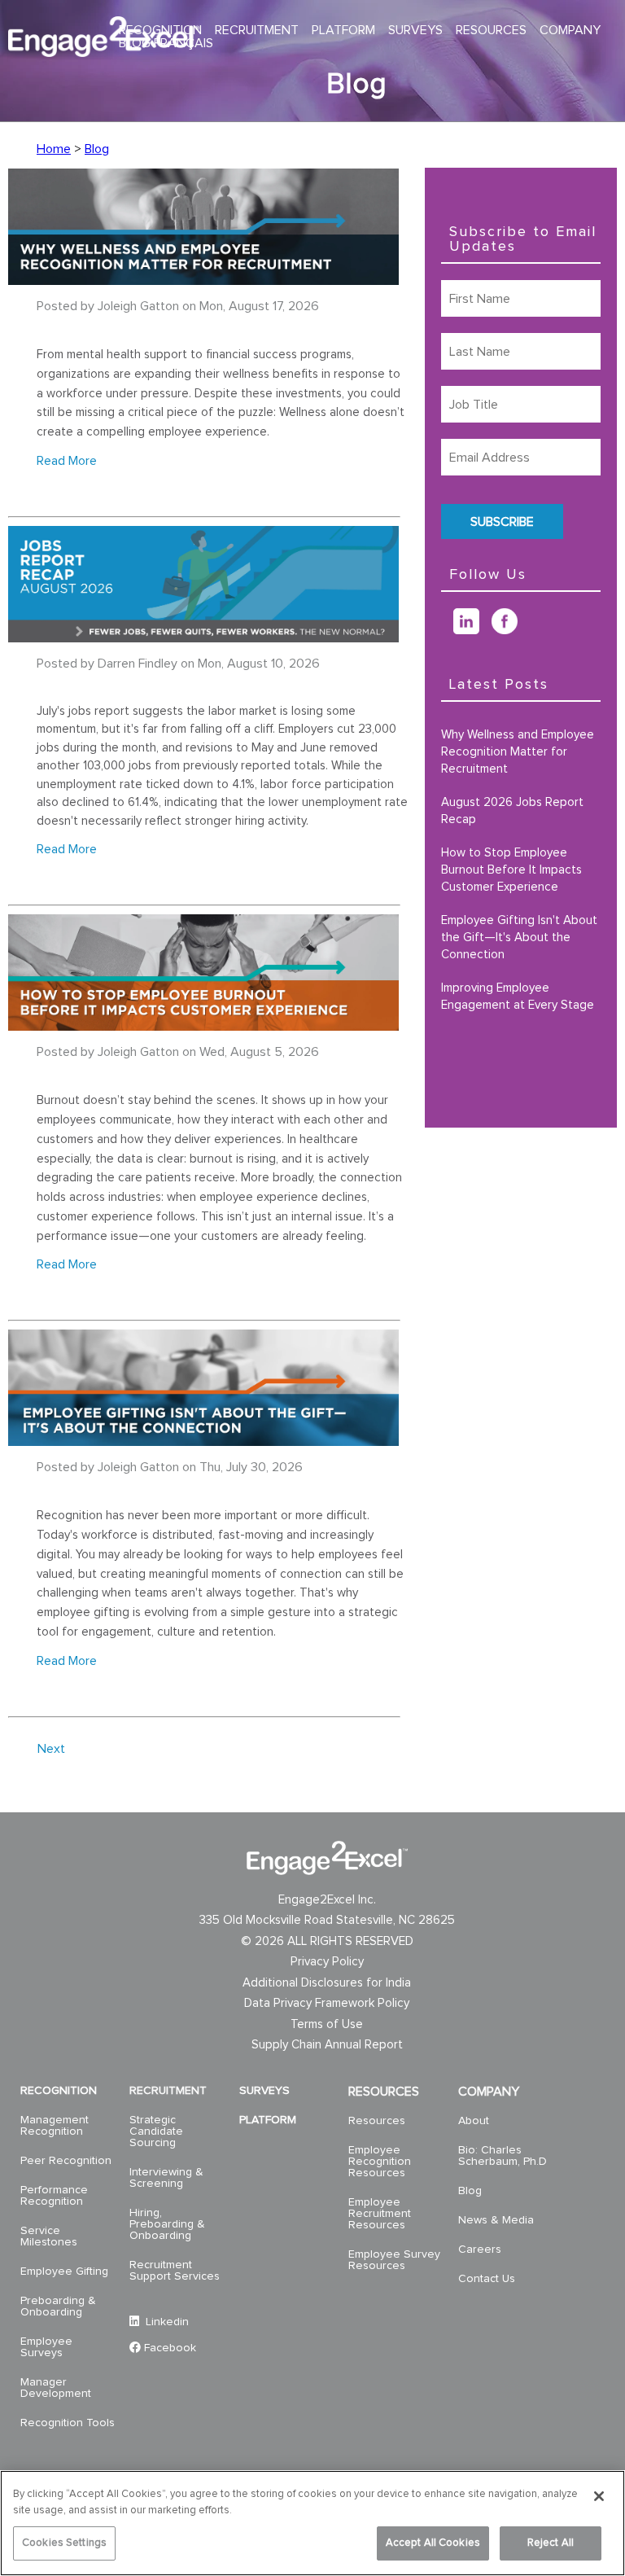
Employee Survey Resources (394, 2260)
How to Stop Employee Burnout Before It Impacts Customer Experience (511, 870)
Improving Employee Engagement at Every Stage (518, 997)
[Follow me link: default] (447, 630)
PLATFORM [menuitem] (343, 30)
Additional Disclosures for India (327, 1983)
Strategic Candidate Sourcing (156, 2131)
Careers (480, 2250)
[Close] (599, 2496)
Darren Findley (138, 664)
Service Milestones (49, 2236)
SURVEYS (264, 2091)
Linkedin (166, 2322)
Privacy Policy (327, 1962)
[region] (312, 2523)
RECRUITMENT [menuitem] (257, 30)
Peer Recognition (66, 2161)
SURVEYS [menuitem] (415, 30)
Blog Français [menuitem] (166, 43)
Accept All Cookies (433, 2543)
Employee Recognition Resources (380, 2162)
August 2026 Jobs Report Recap (512, 811)
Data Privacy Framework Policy (327, 2003)
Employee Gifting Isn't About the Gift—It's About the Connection (519, 938)
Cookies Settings (64, 2543)
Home (54, 149)
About (474, 2121)
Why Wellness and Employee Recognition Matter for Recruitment (518, 752)
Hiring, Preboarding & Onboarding (167, 2224)
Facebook (170, 2348)
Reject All (551, 2543)
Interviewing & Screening (166, 2178)
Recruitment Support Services (175, 2271)
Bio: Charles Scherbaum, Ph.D (503, 2156)
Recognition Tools (68, 2423)
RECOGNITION (59, 2091)
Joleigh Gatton (138, 306)
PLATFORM (268, 2120)
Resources (377, 2121)
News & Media (496, 2220)
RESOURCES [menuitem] (491, 30)
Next (51, 1749)
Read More (67, 461)
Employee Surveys (46, 2347)
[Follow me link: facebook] (511, 630)
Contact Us (487, 2279)
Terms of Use (327, 2024)
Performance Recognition (54, 2196)
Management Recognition (55, 2126)
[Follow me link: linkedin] (472, 630)
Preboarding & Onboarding (58, 2307)
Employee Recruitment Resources (380, 2214)
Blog (97, 149)
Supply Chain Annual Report (327, 2045)
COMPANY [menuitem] (570, 30)
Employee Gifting (64, 2272)
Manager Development (56, 2388)
